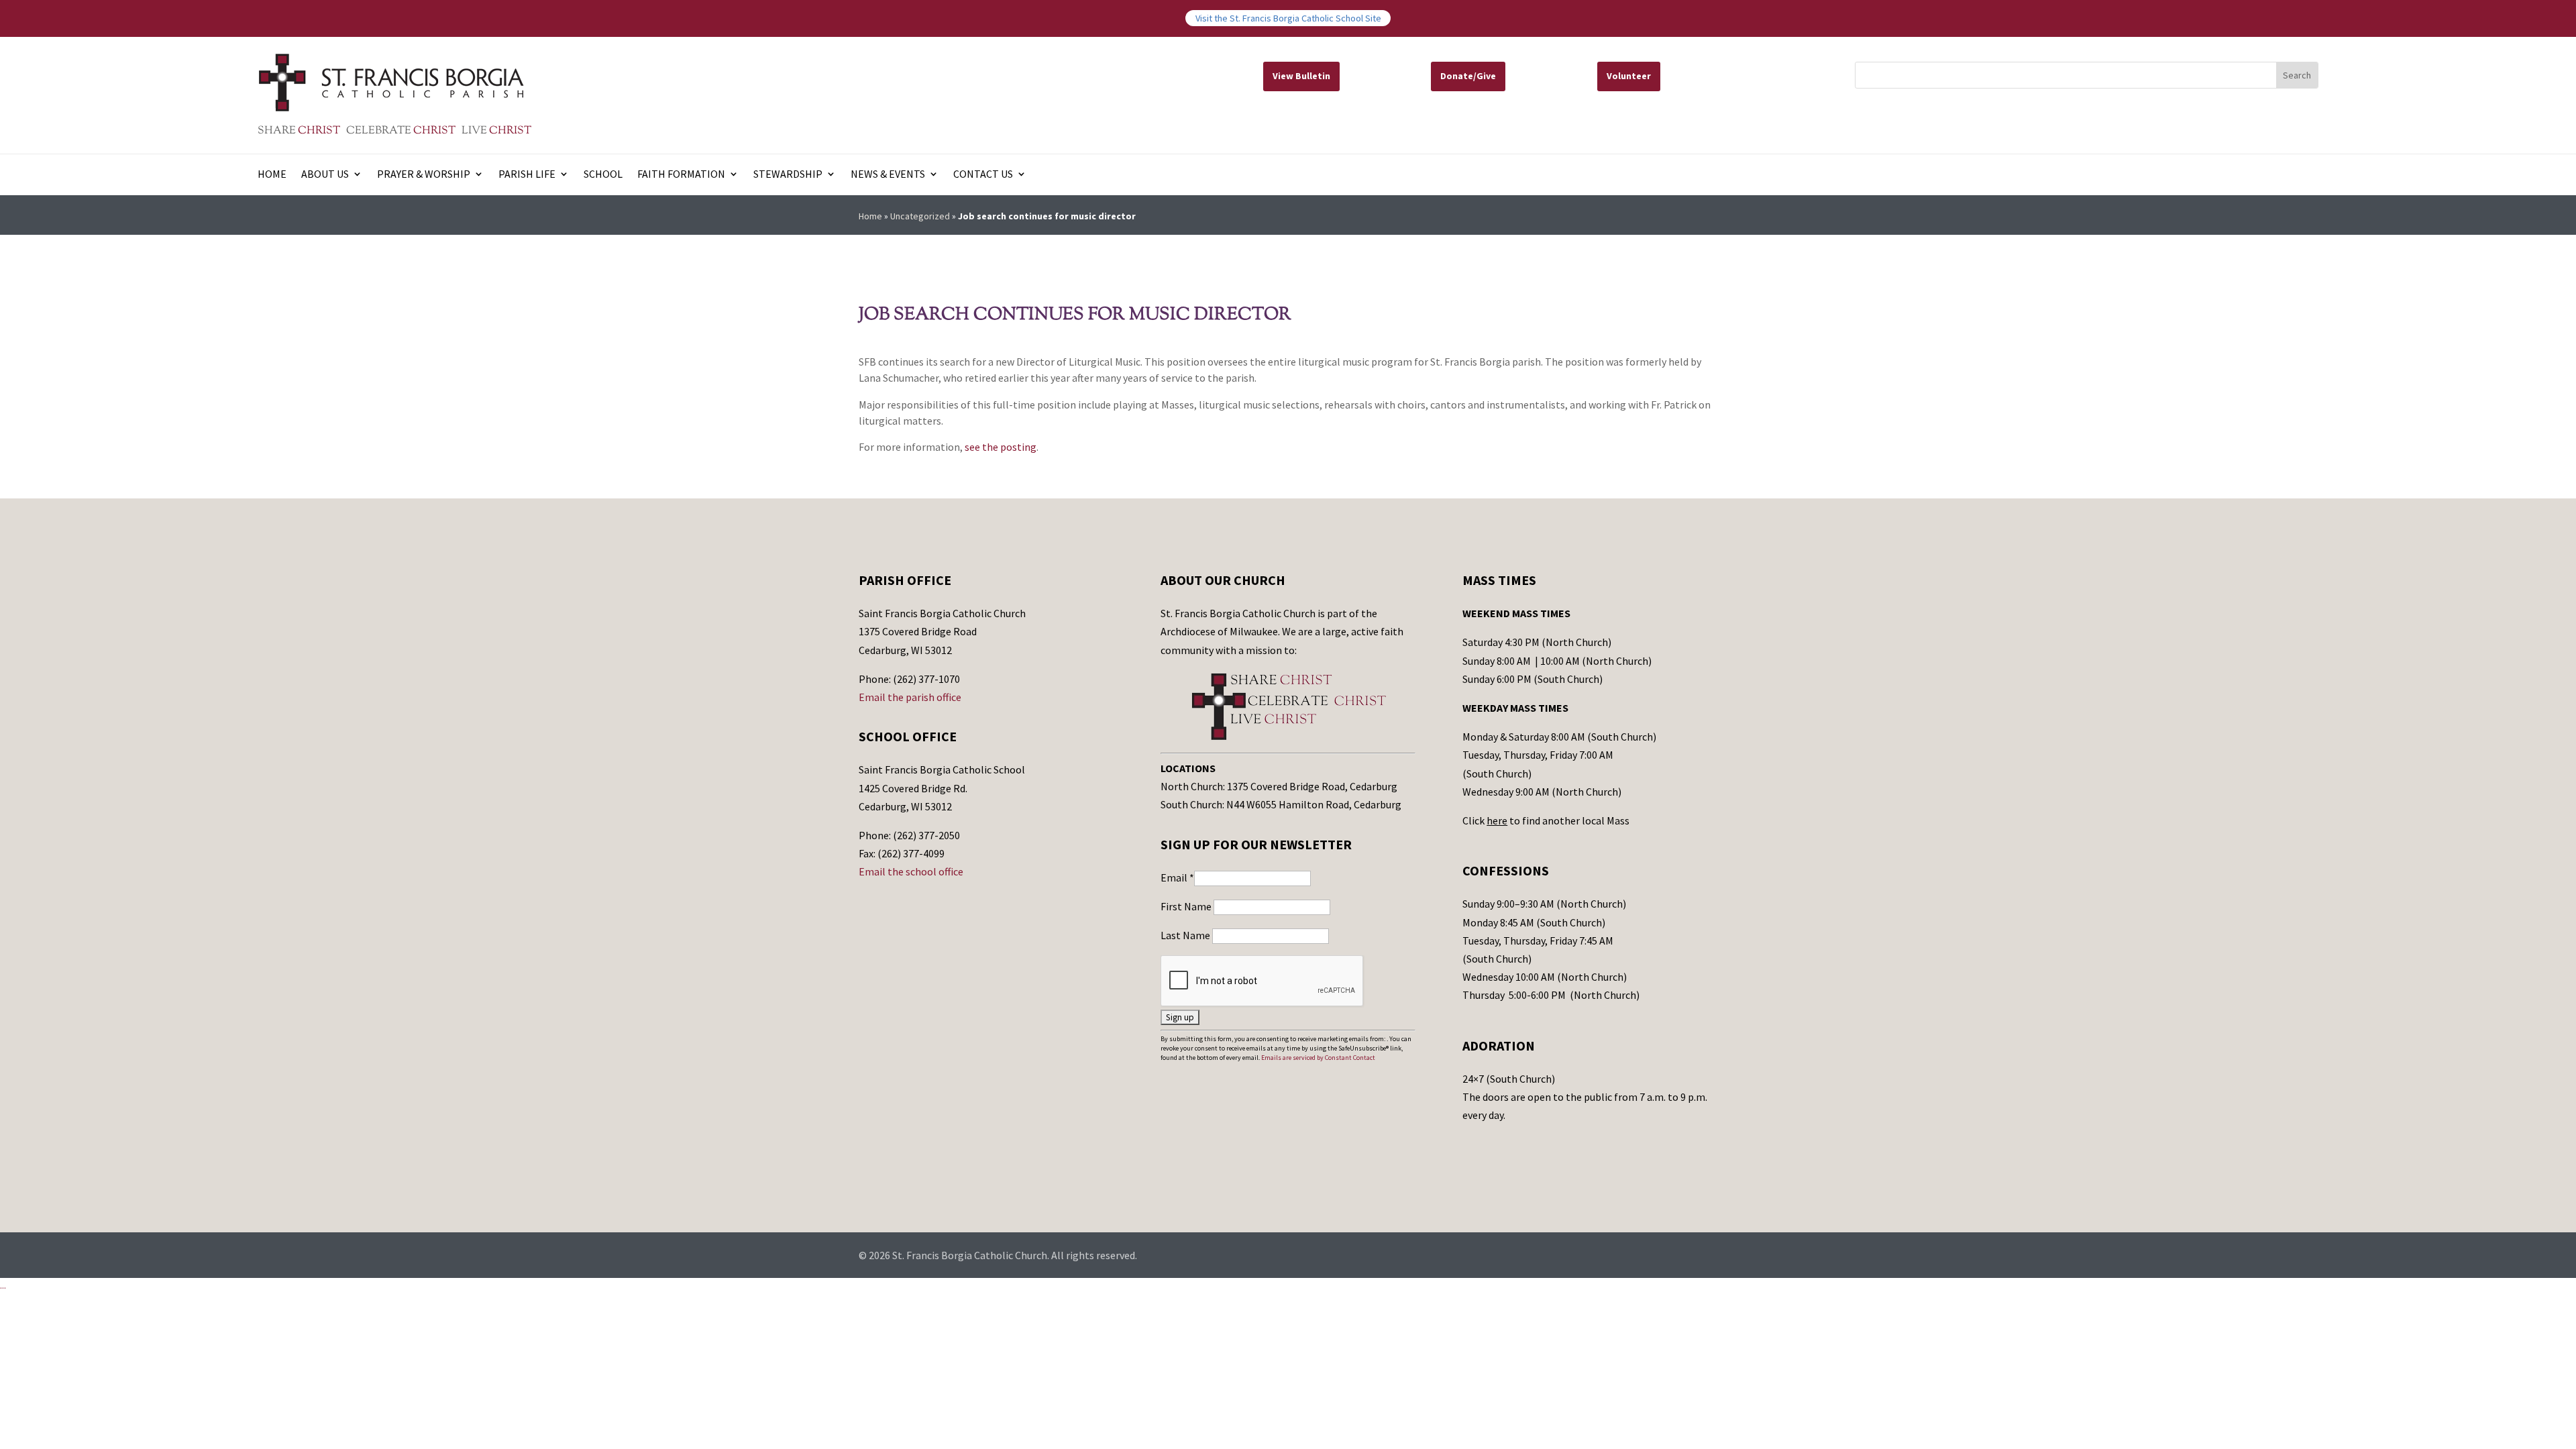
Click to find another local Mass (1546, 820)
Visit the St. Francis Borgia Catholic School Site (1288, 18)
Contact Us (983, 175)
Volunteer (1629, 76)
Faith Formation (681, 175)
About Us (325, 175)
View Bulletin (1301, 76)
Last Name (1186, 935)
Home (272, 175)
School (603, 175)
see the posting (1001, 447)
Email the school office (911, 871)
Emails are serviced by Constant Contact (1318, 1058)
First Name (1187, 906)
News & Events (888, 175)
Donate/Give (1468, 76)
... (3, 1285)
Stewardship (788, 175)
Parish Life (527, 175)
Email (1177, 877)
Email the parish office (910, 697)
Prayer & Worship (424, 175)
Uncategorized (920, 216)
